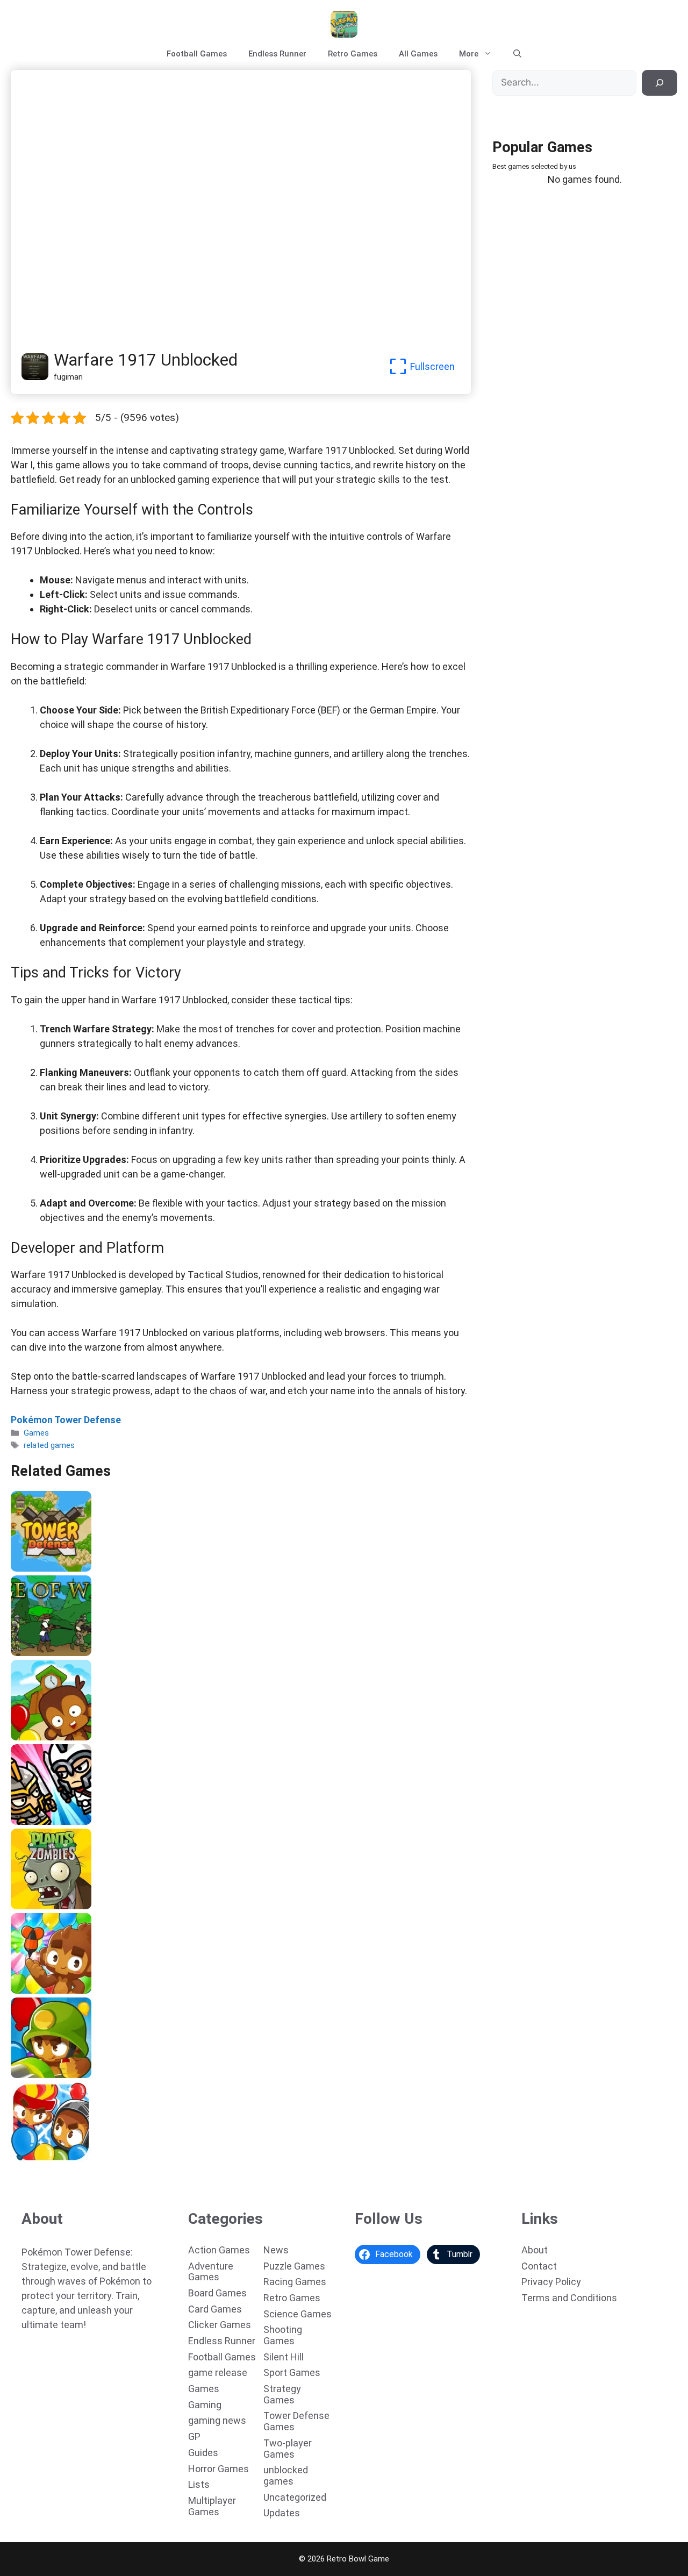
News (276, 2250)
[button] (517, 54)
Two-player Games (288, 2449)
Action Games (219, 2250)
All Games (418, 54)
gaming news (217, 2420)
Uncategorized (295, 2497)
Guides (203, 2453)
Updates (282, 2513)
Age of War (35, 1652)
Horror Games (218, 2469)
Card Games (215, 2309)
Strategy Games (282, 2394)
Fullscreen (432, 366)
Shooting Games (283, 2335)
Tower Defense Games (296, 2421)
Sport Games (292, 2372)
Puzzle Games (294, 2266)
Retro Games (353, 54)
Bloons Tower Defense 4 (60, 1737)
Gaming (205, 2405)
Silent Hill (284, 2357)
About (535, 2250)
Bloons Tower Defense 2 (60, 2159)
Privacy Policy (551, 2282)
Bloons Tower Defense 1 (60, 2074)
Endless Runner (277, 54)
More (469, 54)
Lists (199, 2484)
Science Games (298, 2314)
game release (218, 2372)
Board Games (217, 2293)
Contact (539, 2266)
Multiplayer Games (212, 2506)
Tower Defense (42, 1568)
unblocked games (286, 2475)
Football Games (197, 54)
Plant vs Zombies (47, 1906)
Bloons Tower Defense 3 (60, 1990)
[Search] (660, 83)
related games (49, 1445)
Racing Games (295, 2282)
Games (36, 1433)
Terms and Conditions (569, 2298)
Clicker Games (220, 2325)
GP (194, 2436)
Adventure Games (211, 2272)
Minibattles (36, 1821)
